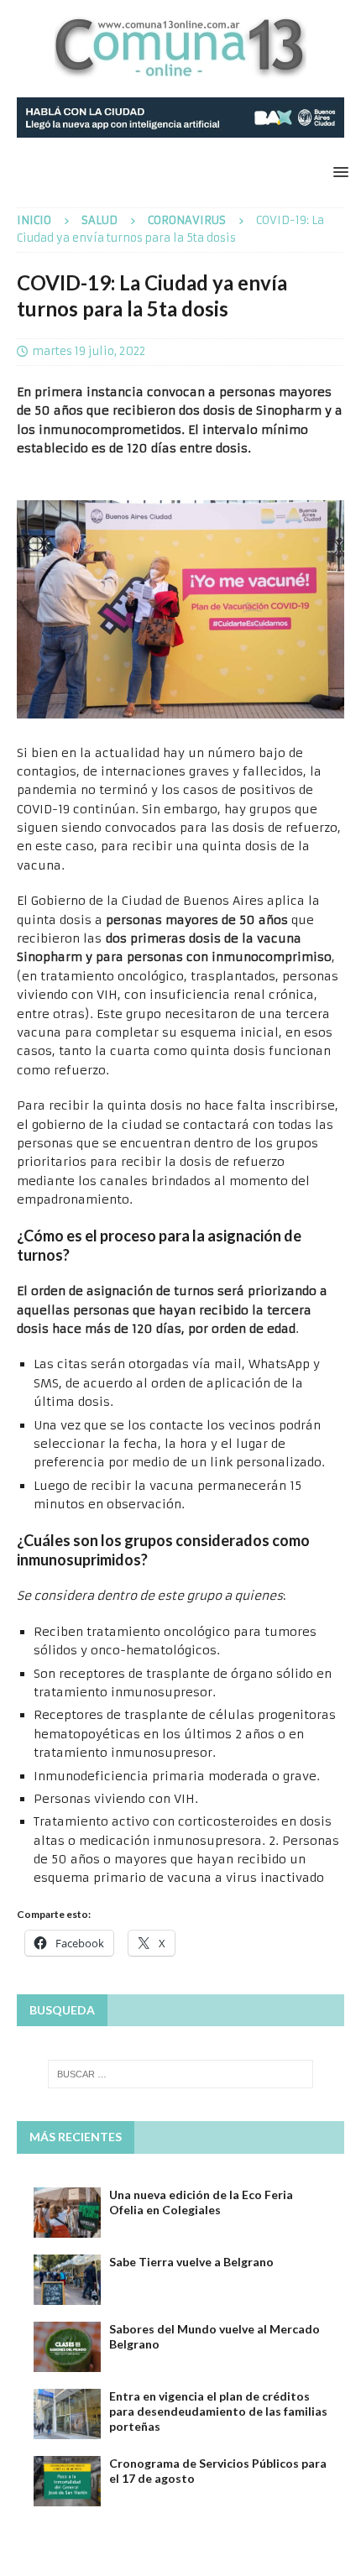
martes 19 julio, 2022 (89, 351)
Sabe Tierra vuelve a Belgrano (191, 2262)
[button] (338, 172)
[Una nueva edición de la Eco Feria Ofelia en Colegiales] (67, 2213)
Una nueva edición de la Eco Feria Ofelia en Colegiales (201, 2202)
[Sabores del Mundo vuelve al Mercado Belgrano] (67, 2347)
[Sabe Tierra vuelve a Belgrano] (67, 2280)
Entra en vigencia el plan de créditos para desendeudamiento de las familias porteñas (218, 2411)
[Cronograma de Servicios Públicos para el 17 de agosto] (67, 2481)
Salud (99, 220)
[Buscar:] (181, 2074)
